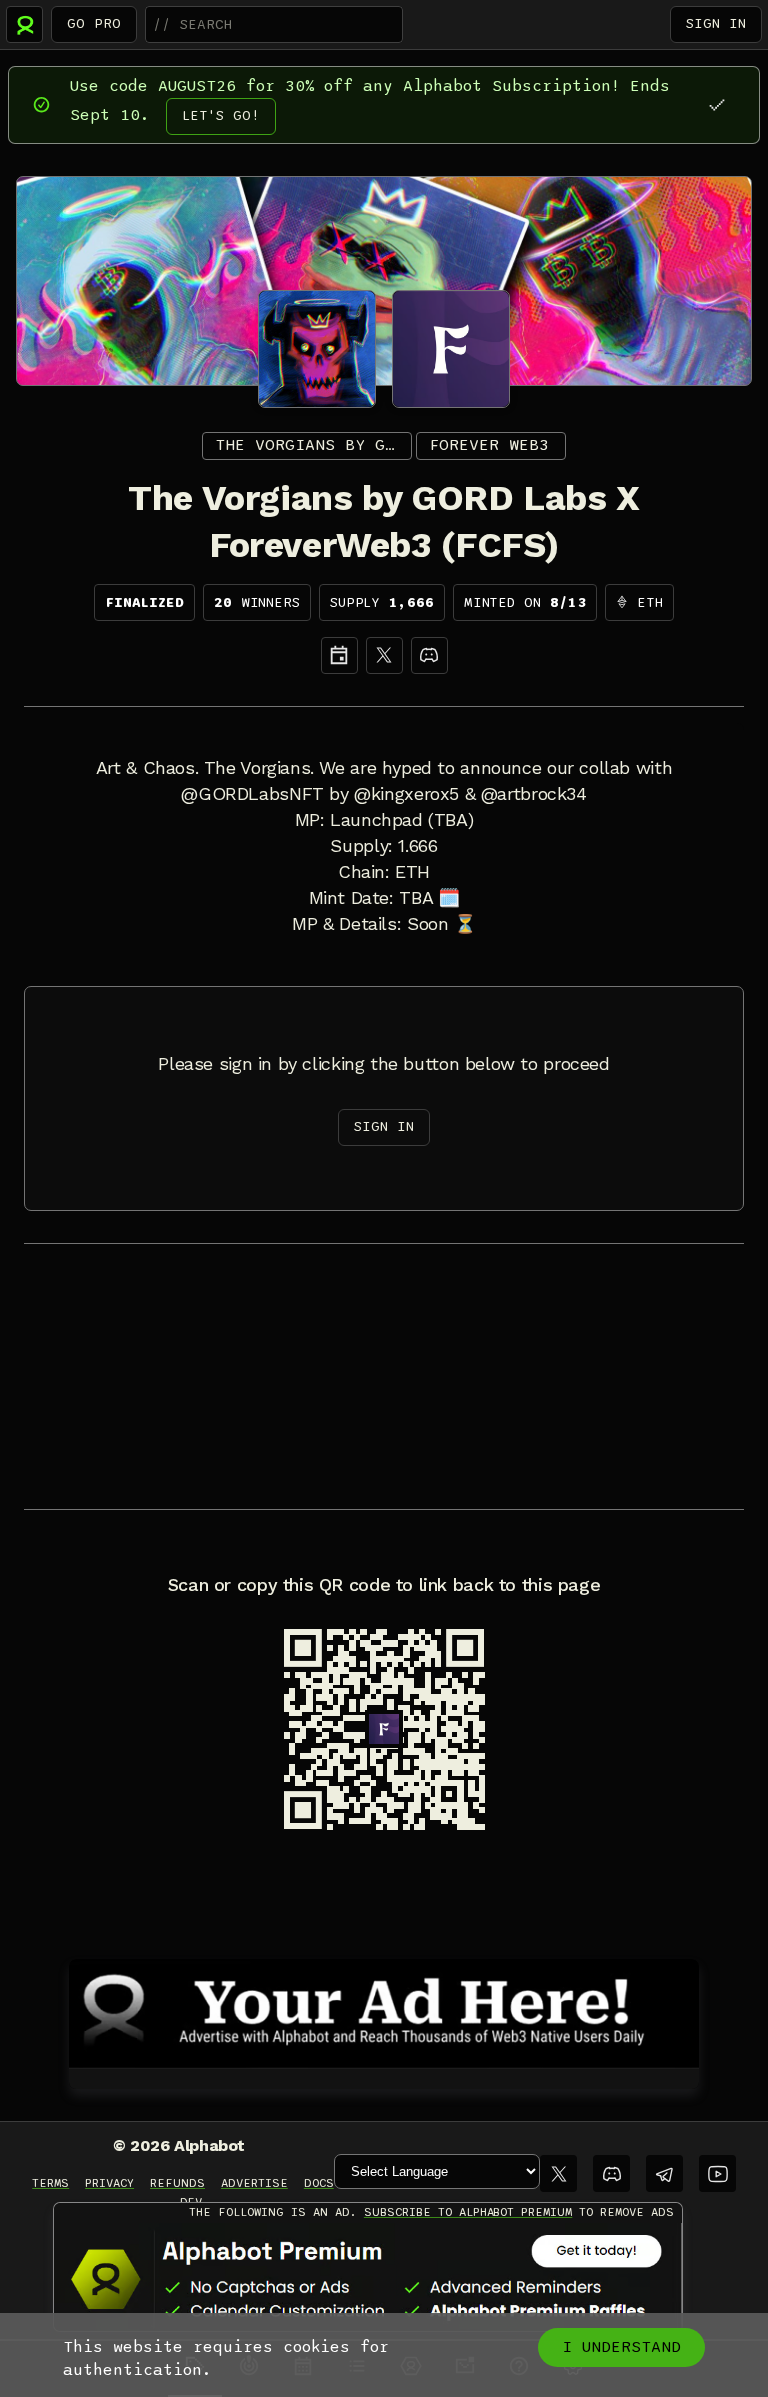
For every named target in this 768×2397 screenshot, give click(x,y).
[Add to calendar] (339, 655)
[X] (384, 655)
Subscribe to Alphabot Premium (468, 2212)
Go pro (94, 23)
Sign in (716, 23)
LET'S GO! (221, 115)
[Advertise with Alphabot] (384, 2010)
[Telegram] (664, 2173)
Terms (50, 2183)
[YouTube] (717, 2173)
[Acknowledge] (716, 104)
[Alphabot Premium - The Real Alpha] (368, 2279)
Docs (319, 2183)
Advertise (254, 2183)
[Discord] (429, 655)
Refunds (177, 2183)
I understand (621, 2347)
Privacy (109, 2183)
